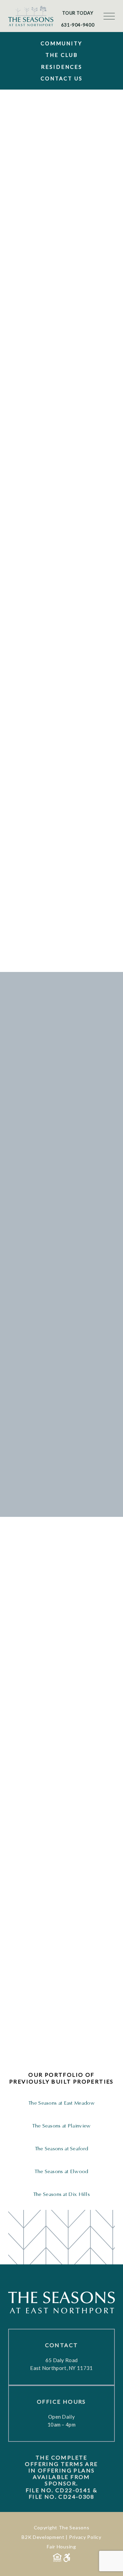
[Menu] (109, 16)
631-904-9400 (78, 25)
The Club (62, 55)
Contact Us (62, 78)
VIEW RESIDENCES (47, 2039)
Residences (62, 67)
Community (61, 43)
